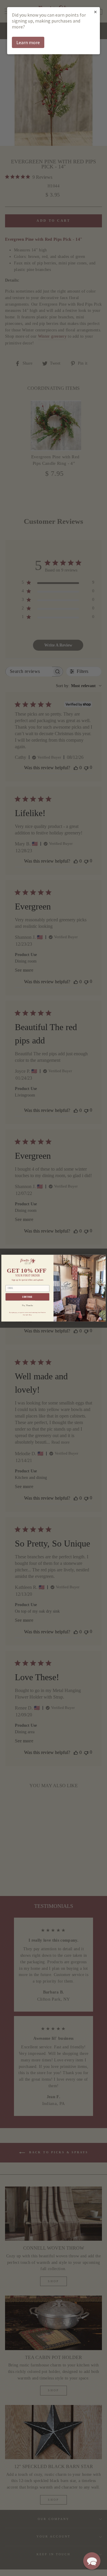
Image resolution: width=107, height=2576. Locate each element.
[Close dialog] (102, 1258)
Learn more (28, 42)
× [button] (95, 12)
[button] (92, 2561)
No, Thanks (27, 1305)
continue (27, 1297)
